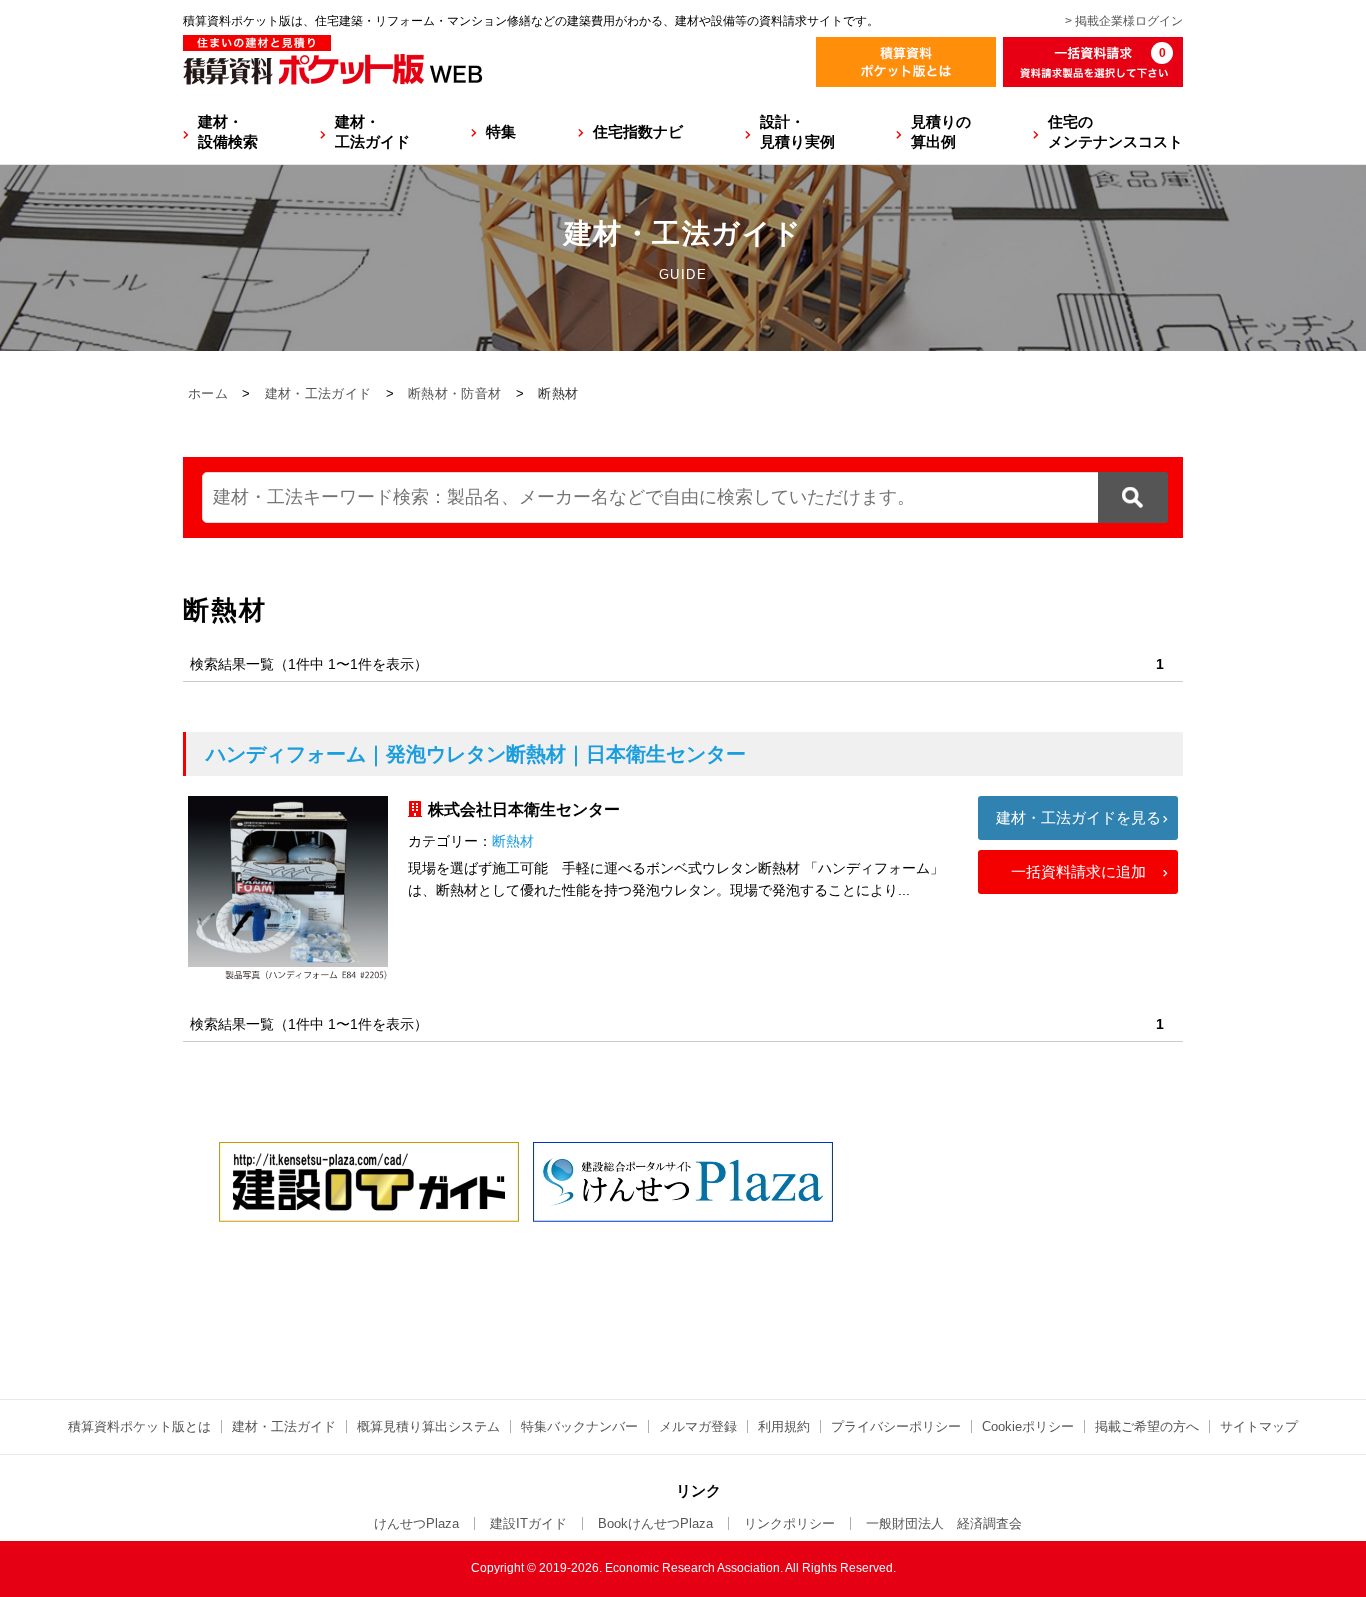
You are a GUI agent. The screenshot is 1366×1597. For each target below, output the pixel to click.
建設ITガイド (528, 1523)
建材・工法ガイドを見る (1078, 817)
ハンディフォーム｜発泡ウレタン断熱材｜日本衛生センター (476, 754)
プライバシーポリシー (896, 1426)
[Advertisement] (683, 1297)
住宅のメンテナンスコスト (1115, 131)
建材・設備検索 (228, 131)
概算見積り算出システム (428, 1426)
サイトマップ (1259, 1426)
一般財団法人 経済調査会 (944, 1523)
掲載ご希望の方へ (1147, 1426)
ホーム (208, 393)
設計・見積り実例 (797, 131)
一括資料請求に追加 (1078, 871)
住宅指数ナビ (638, 131)
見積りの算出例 (941, 131)
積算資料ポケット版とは (139, 1426)
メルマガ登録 (698, 1426)
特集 (501, 131)
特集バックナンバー (579, 1426)
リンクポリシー (789, 1523)
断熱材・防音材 (454, 393)
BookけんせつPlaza (655, 1523)
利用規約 (784, 1426)
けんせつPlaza (416, 1523)
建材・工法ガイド (372, 131)
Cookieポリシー (1028, 1426)
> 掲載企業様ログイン (1124, 21)
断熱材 (513, 841)
